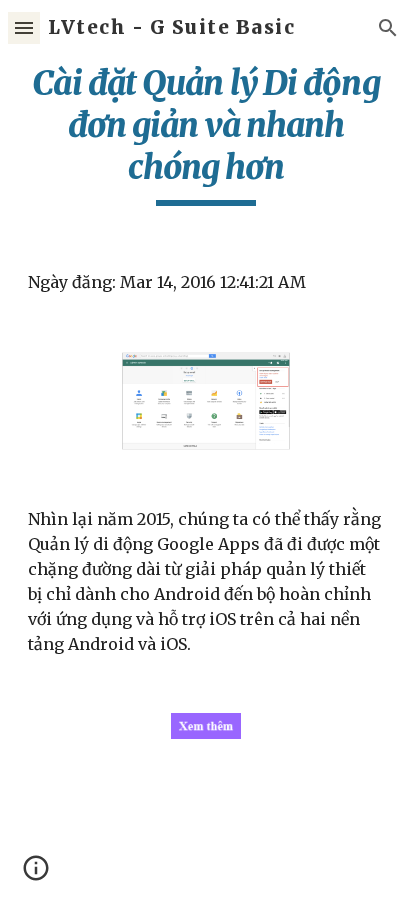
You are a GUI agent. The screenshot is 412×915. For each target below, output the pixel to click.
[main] (206, 134)
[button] (24, 27)
